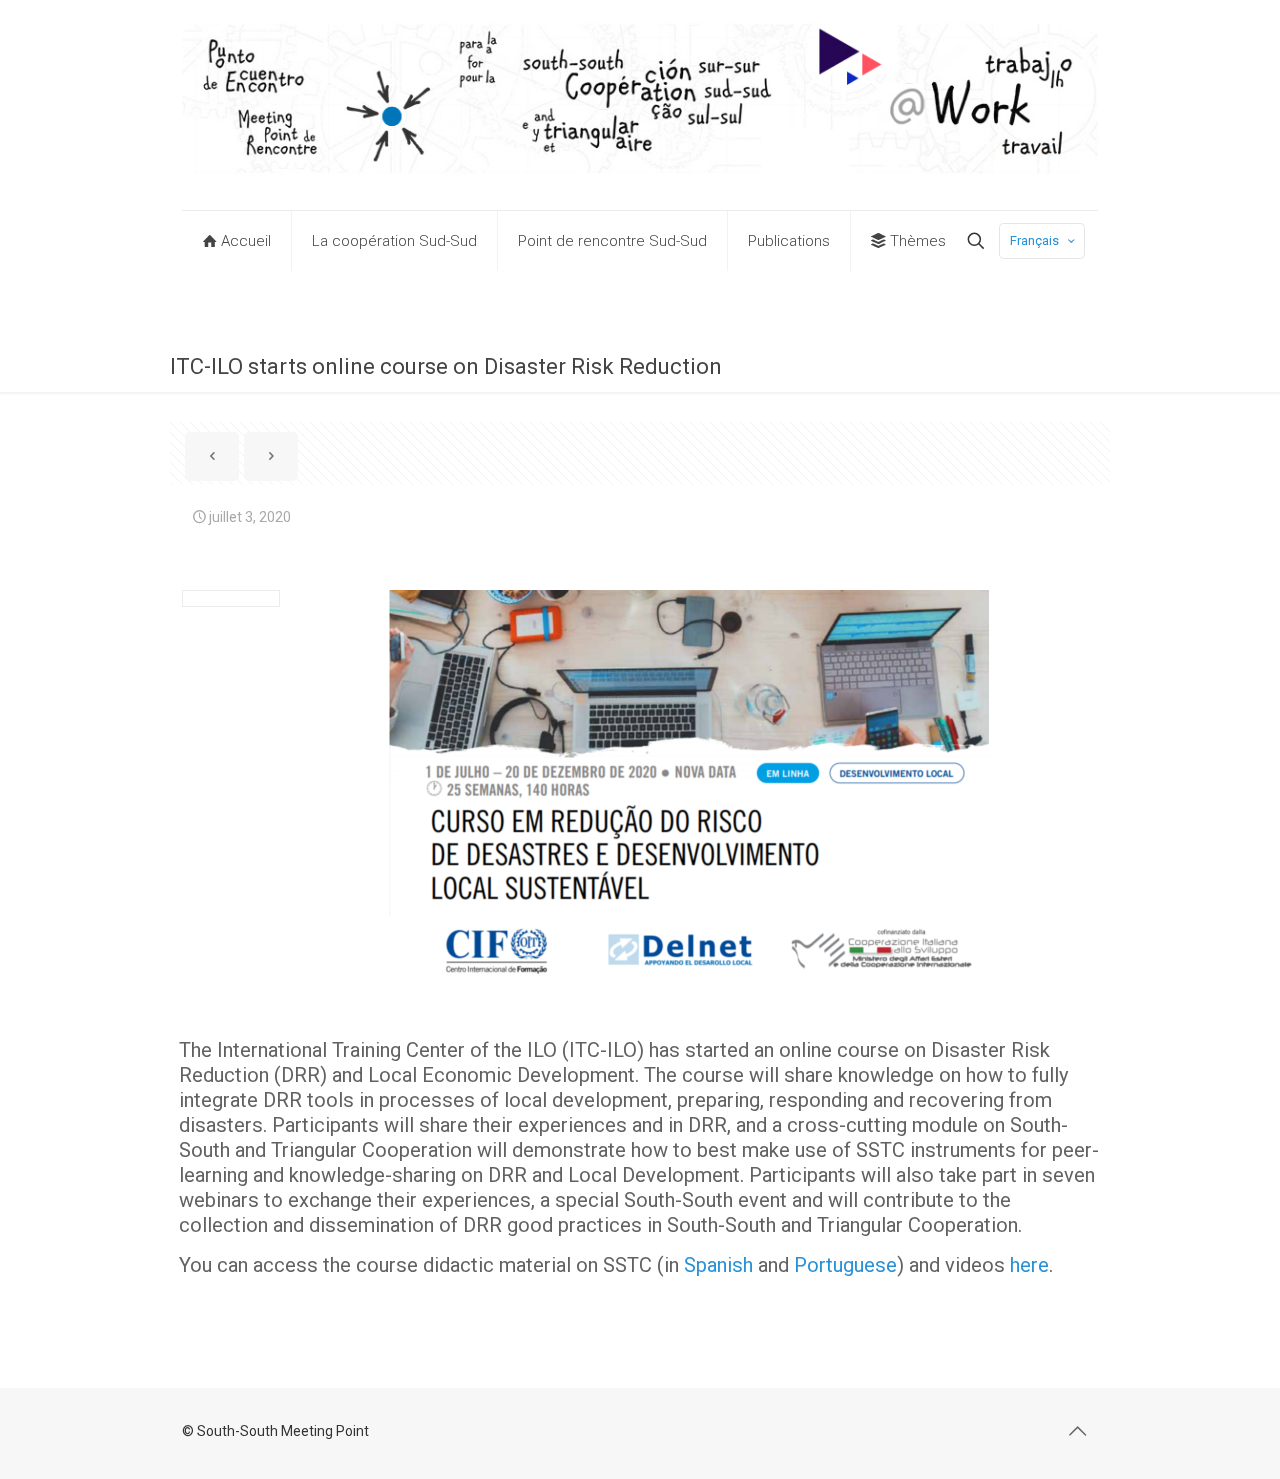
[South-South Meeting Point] (640, 105)
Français (1034, 240)
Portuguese (845, 1265)
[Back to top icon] (1077, 1431)
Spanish (718, 1265)
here (1029, 1265)
